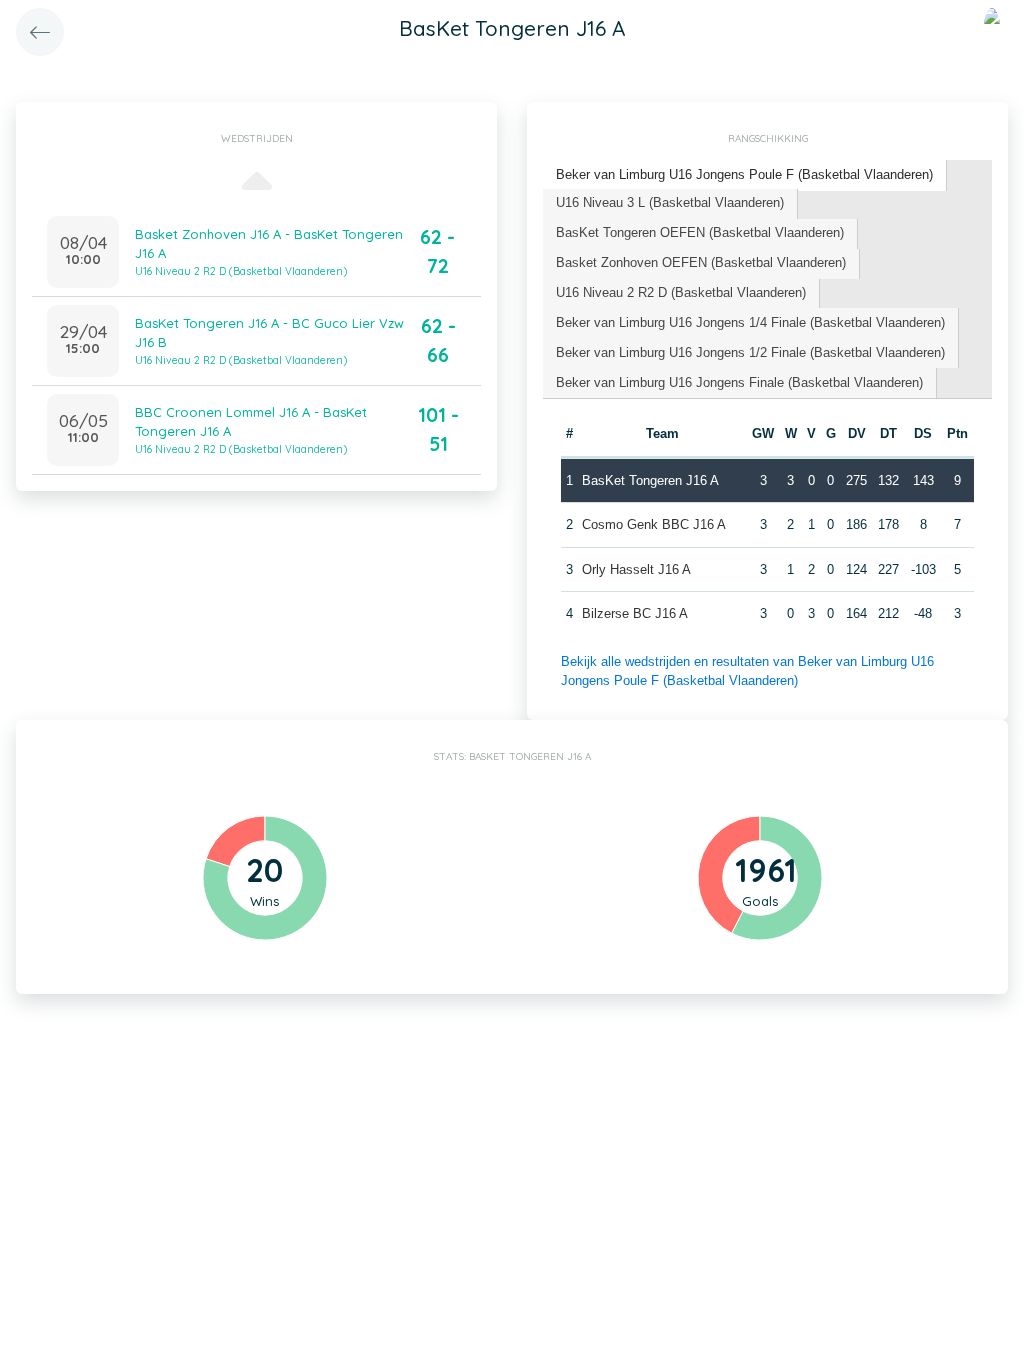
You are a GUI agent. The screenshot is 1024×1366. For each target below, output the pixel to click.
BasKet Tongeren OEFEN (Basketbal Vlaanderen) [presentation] (700, 232)
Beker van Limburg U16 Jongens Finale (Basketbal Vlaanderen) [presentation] (739, 382)
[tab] (745, 175)
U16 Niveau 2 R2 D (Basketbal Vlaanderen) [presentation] (681, 292)
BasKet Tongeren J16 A (650, 480)
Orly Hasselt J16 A (636, 569)
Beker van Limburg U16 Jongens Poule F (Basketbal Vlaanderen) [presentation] (744, 174)
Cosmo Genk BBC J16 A (654, 524)
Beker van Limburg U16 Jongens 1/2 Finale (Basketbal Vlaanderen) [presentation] (750, 352)
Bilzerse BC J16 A (635, 613)
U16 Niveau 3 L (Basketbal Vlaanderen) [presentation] (670, 202)
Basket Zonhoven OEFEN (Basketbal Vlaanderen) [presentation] (701, 262)
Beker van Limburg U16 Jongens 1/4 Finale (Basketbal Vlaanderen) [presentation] (750, 322)
